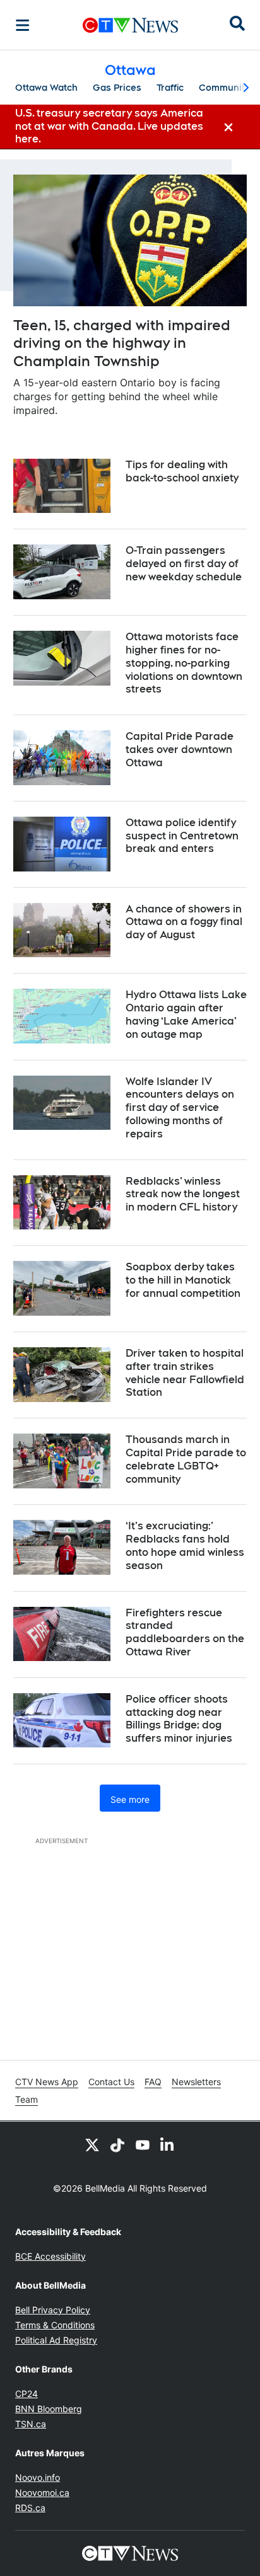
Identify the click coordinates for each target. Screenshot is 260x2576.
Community (224, 88)
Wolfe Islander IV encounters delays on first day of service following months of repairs (180, 1108)
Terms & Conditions (55, 2325)
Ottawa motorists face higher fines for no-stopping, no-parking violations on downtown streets (184, 663)
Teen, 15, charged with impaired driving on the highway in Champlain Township (122, 343)
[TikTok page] (117, 2144)
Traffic (170, 88)
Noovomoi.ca (42, 2493)
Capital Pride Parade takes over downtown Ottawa (180, 750)
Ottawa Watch (46, 88)
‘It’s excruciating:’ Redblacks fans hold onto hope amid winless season (185, 1545)
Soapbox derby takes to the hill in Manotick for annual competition (183, 1280)
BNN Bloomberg (49, 2409)
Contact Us (111, 2082)
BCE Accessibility (50, 2256)
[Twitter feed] (92, 2144)
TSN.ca (31, 2424)
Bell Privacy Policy (53, 2310)
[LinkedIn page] (168, 2144)
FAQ (153, 2082)
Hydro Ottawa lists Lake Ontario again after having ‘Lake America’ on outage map (186, 1014)
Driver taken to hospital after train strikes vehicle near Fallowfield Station (185, 1373)
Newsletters (196, 2082)
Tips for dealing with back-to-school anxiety (182, 471)
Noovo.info (38, 2477)
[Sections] (23, 25)
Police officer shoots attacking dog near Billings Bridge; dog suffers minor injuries (179, 1719)
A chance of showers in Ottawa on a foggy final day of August (184, 922)
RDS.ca (30, 2508)
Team (27, 2099)
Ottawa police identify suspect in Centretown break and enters (182, 836)
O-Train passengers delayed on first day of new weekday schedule (184, 564)
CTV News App (47, 2082)
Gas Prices (117, 88)
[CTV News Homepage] (130, 25)
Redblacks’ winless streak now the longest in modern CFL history (183, 1194)
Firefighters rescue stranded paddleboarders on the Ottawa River (185, 1632)
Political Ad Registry (56, 2340)
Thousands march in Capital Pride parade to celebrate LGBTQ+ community (186, 1459)
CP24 (27, 2394)
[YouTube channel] (143, 2144)
